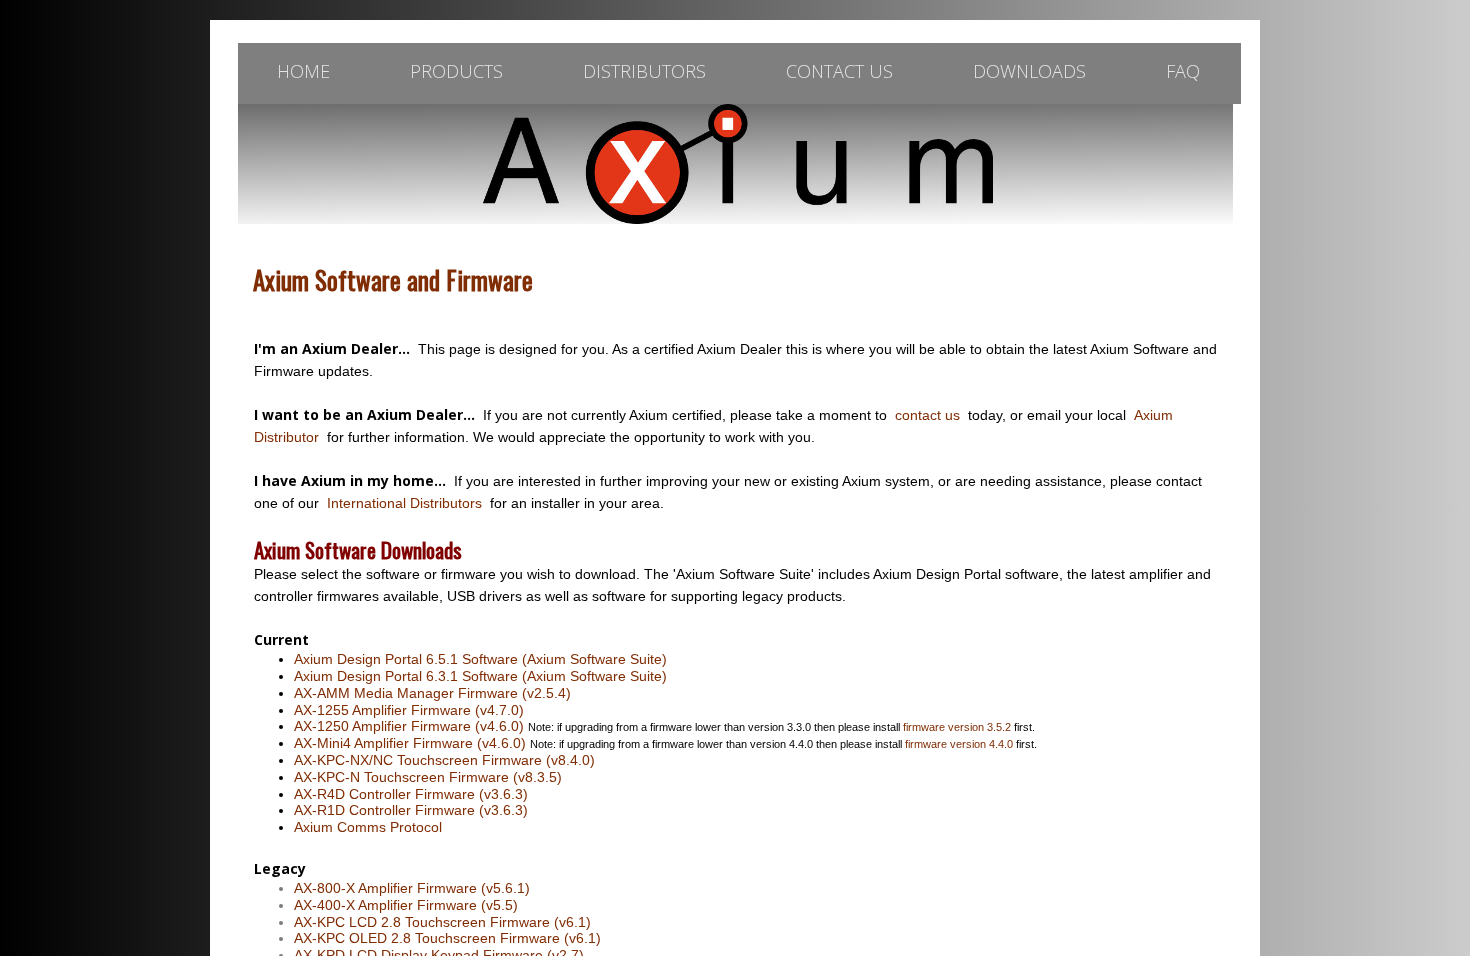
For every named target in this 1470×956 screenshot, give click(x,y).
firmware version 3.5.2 (957, 727)
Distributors (644, 71)
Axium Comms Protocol (368, 827)
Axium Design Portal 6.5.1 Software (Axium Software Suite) (480, 659)
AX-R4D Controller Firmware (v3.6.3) (411, 794)
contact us (927, 415)
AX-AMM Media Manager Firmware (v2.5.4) (432, 693)
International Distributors (404, 503)
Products (456, 71)
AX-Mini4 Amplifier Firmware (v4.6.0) (410, 743)
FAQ (1183, 71)
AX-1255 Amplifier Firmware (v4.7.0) (409, 710)
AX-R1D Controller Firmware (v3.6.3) (411, 810)
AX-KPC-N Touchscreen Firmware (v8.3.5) (428, 777)
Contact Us (839, 71)
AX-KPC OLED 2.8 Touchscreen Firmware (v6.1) (447, 938)
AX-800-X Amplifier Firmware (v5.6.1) (412, 888)
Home (303, 71)
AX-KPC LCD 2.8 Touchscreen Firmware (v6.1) (442, 922)
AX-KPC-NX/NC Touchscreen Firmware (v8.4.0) (444, 760)
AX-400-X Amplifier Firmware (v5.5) (406, 905)
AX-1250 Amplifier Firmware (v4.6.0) (409, 726)
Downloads (1029, 71)
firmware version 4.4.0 (959, 744)
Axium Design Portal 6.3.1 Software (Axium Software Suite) (480, 676)
